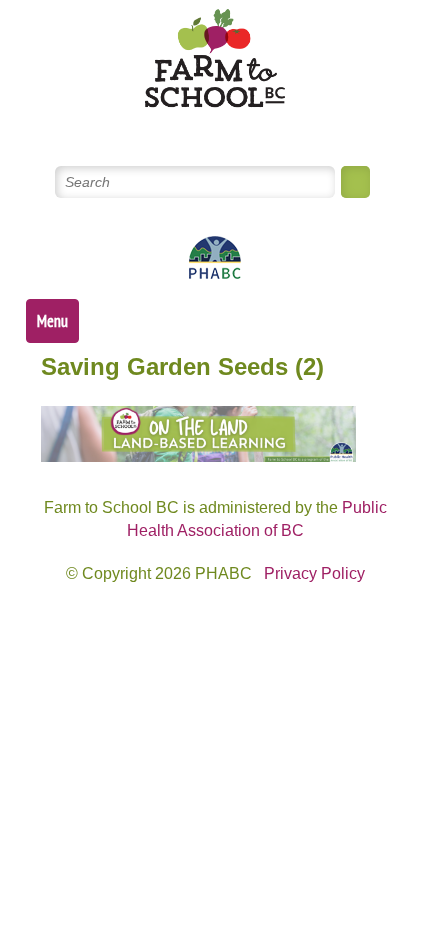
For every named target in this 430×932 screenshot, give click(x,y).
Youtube (239, 128)
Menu (52, 321)
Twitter (143, 128)
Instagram (287, 128)
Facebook (191, 128)
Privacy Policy (314, 573)
